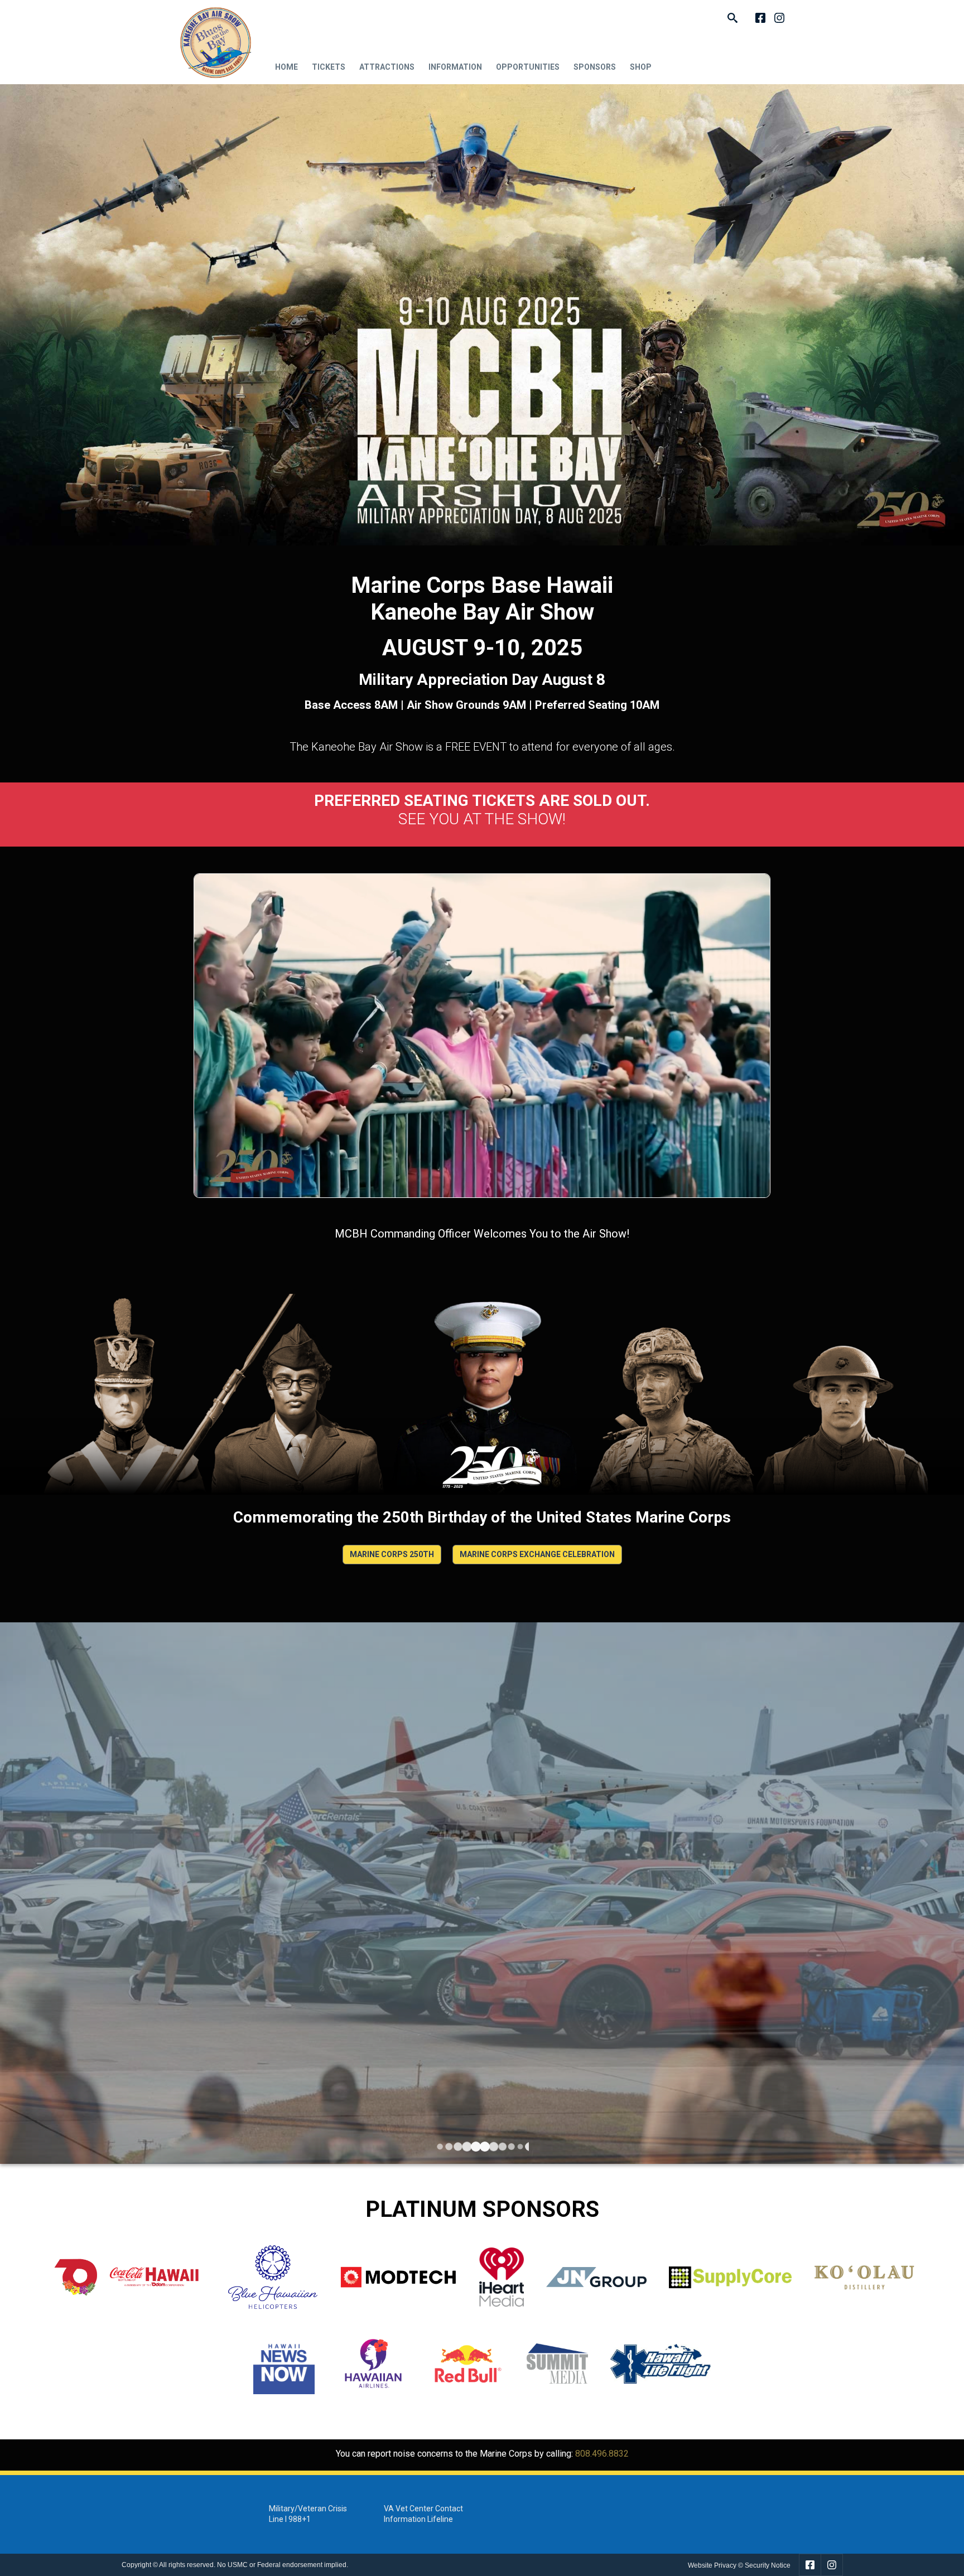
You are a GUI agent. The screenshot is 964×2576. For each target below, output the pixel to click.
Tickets (329, 67)
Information (455, 67)
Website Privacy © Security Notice (739, 2565)
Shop (641, 67)
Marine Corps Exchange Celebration (537, 1554)
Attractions (387, 67)
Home (286, 67)
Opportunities (528, 67)
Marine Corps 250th (392, 1554)
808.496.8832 (602, 2454)
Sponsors (595, 67)
